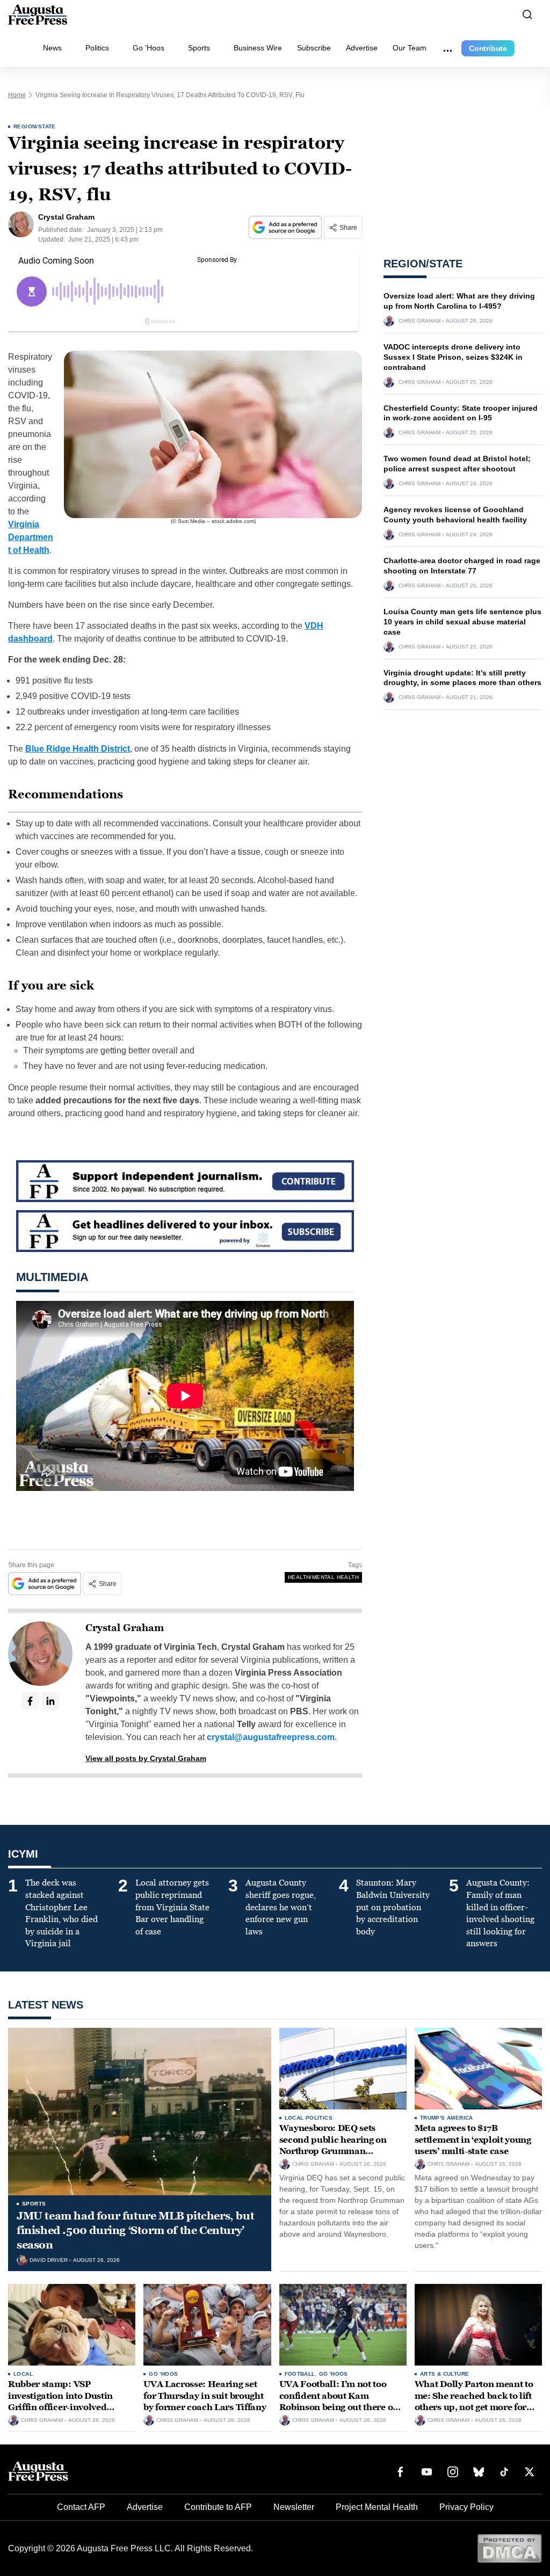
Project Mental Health (377, 2507)
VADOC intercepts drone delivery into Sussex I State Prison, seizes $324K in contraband (453, 357)
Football (300, 2374)
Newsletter (294, 2507)
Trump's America (447, 2118)
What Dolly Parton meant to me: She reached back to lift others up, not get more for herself (474, 2402)
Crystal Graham (125, 1628)
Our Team (410, 48)
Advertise (362, 48)
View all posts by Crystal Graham (146, 1758)
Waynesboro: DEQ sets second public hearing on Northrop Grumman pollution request (333, 2145)
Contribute (488, 48)
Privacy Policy (466, 2507)
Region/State (35, 126)
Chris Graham (419, 321)
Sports (199, 48)
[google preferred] (286, 227)
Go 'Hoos (163, 2374)
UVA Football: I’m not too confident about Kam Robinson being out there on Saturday (339, 2402)
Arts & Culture (445, 2374)
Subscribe (314, 48)
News (52, 48)
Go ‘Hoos (149, 48)
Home (17, 95)
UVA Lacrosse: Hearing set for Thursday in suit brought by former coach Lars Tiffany (205, 2396)
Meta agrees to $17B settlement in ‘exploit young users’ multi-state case (473, 2140)
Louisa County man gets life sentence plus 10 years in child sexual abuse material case (462, 622)
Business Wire (258, 48)
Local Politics (309, 2118)
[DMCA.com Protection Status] (509, 2548)
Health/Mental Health (323, 1577)
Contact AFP (81, 2507)
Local (23, 2374)
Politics (97, 48)
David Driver (49, 2260)
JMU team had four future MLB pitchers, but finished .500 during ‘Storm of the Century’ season (135, 2230)
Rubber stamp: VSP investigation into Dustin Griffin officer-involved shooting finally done (60, 2402)
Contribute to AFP (218, 2507)
